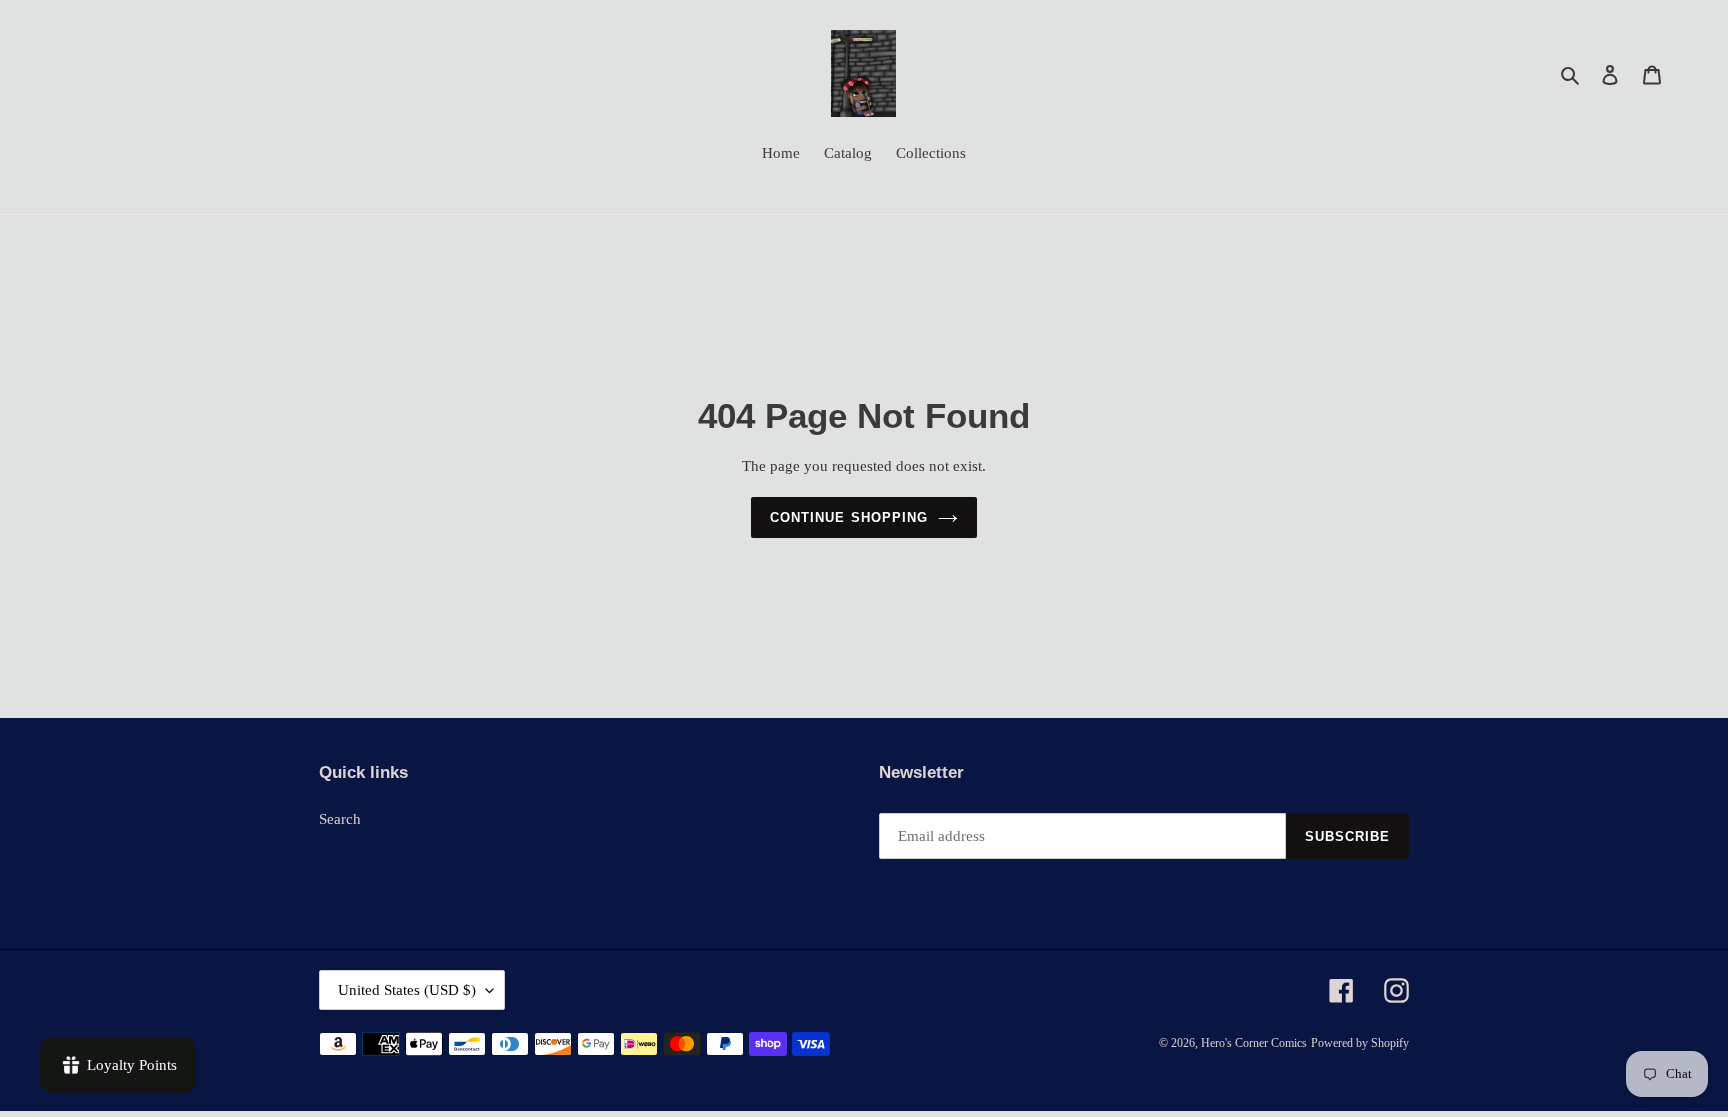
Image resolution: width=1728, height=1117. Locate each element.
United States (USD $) (407, 990)
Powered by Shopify (1360, 1043)
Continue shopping (849, 517)
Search (340, 819)
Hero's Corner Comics (1254, 1043)
